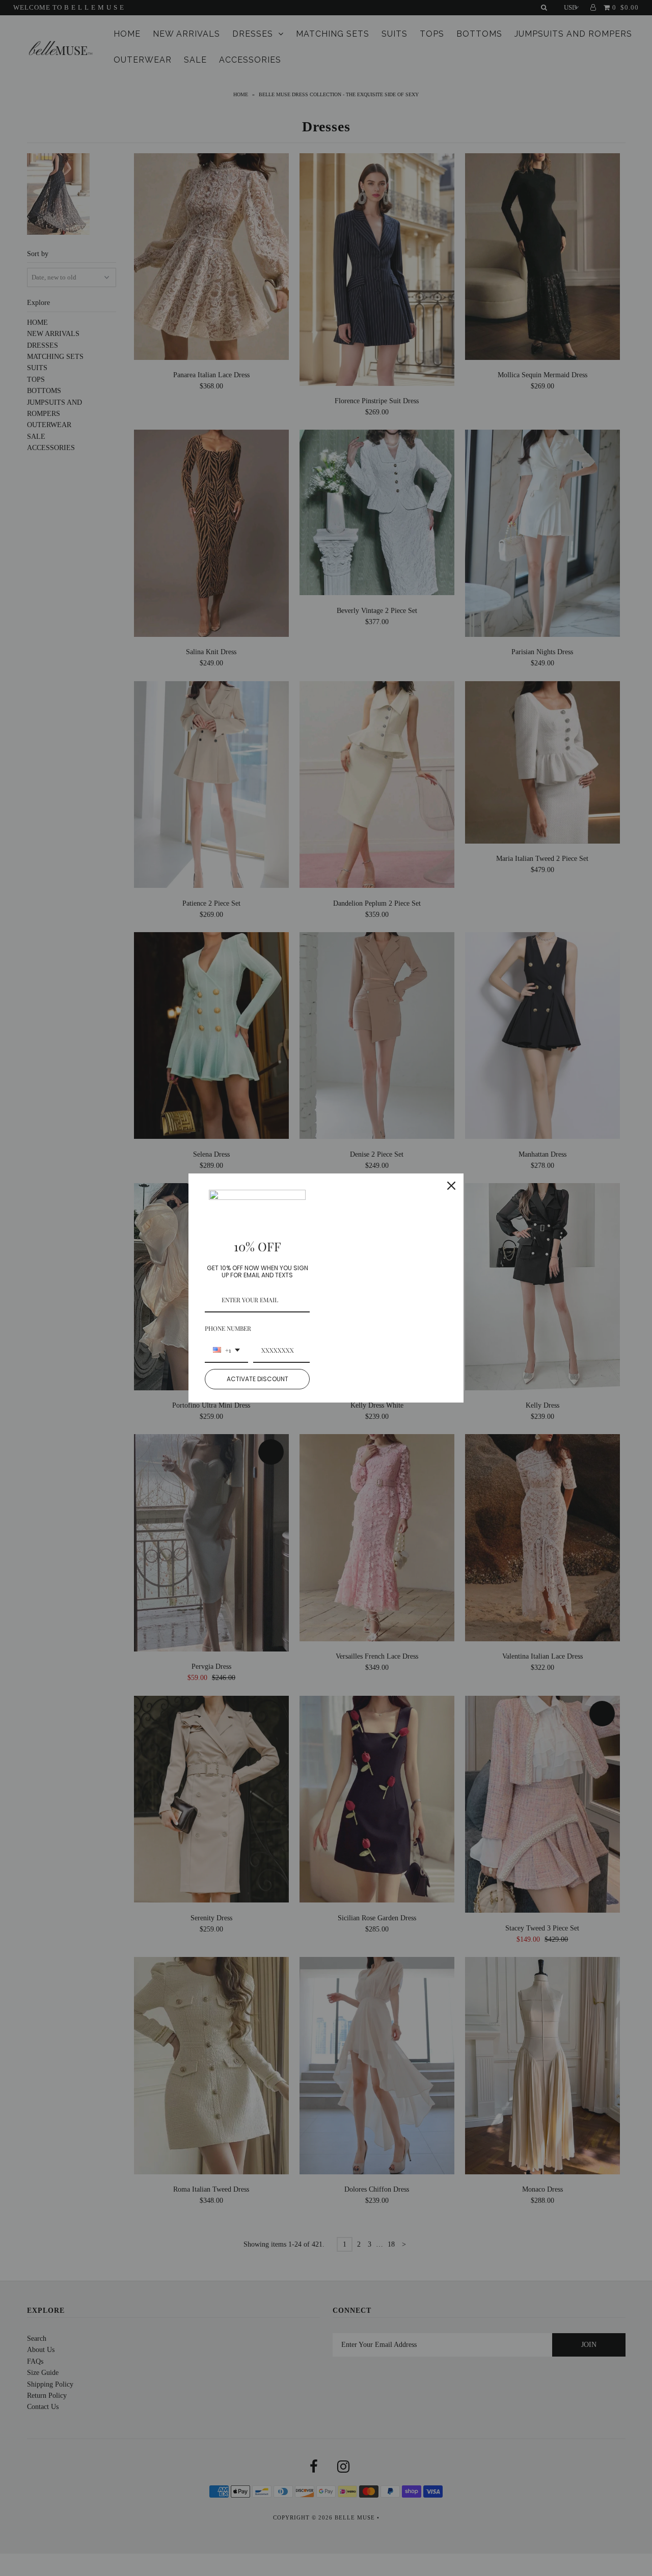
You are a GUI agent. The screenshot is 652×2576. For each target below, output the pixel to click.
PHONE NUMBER (228, 1328)
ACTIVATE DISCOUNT (257, 1379)
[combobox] (226, 1351)
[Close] (451, 1186)
